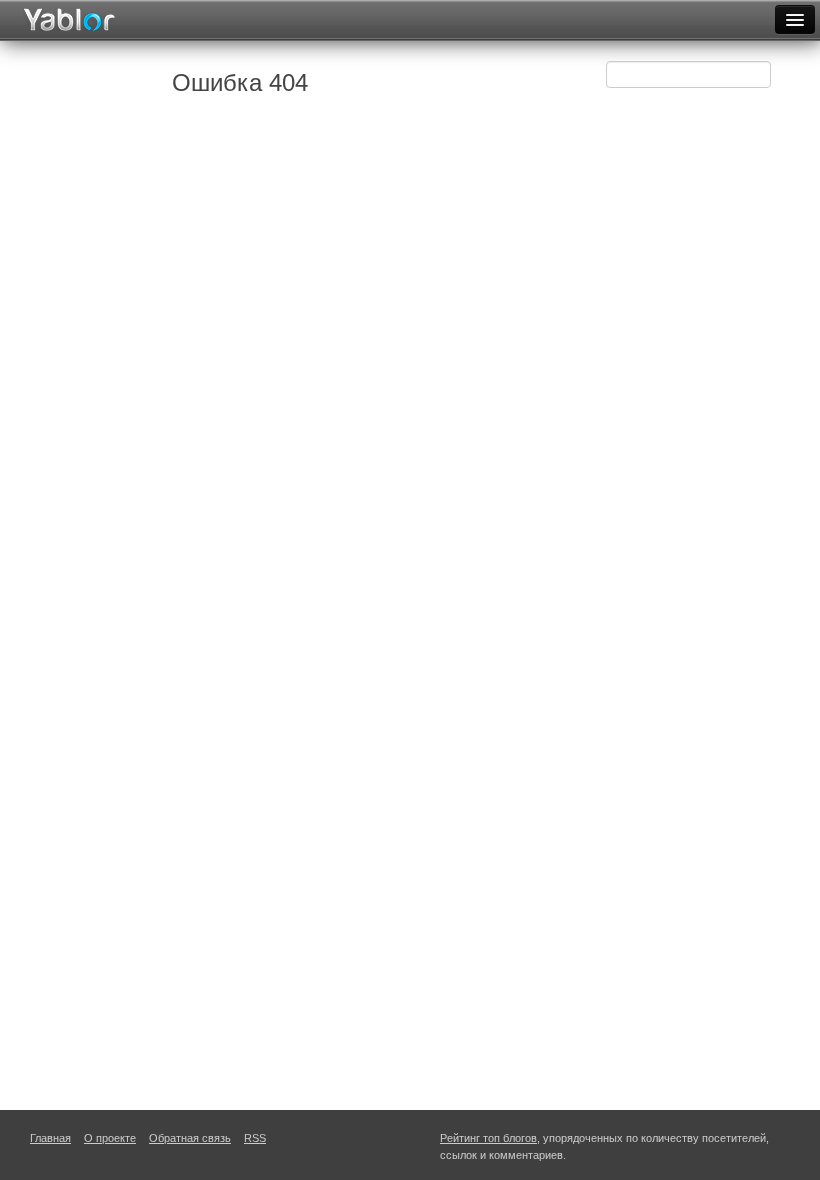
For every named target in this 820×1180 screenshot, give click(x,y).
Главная (50, 1138)
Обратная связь (190, 1138)
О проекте (110, 1138)
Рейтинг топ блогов (488, 1138)
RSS (255, 1138)
